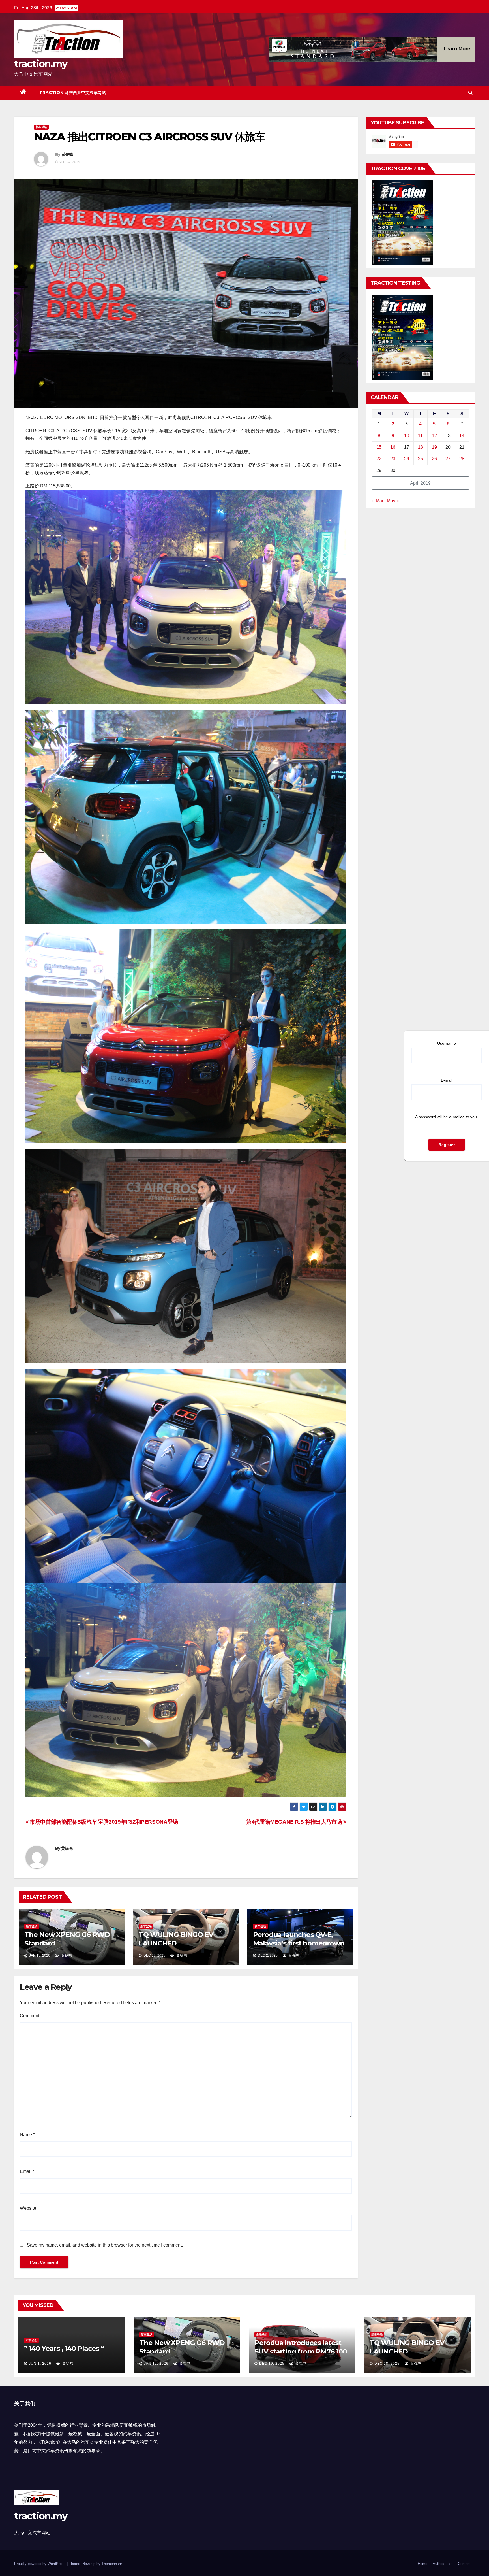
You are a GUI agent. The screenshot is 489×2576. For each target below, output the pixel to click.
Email (27, 2171)
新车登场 (41, 127)
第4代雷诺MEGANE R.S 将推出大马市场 (295, 1822)
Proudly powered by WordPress (40, 2564)
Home (422, 2564)
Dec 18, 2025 (387, 2364)
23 (393, 459)
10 (407, 436)
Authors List (443, 2564)
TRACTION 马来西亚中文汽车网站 (73, 93)
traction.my (41, 64)
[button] (470, 92)
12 (434, 436)
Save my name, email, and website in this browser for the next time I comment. (105, 2245)
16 (393, 447)
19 (434, 447)
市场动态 (31, 2340)
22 (379, 459)
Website (28, 2208)
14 (462, 436)
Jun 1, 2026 (40, 2364)
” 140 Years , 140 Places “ (64, 2348)
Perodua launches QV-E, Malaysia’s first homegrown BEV (299, 1943)
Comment (30, 2016)
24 (407, 459)
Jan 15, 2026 (156, 2364)
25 (421, 459)
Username (447, 1043)
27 (448, 459)
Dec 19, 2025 (272, 2364)
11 (420, 436)
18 (421, 447)
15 (379, 447)
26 (434, 459)
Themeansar (112, 2564)
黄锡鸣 (67, 154)
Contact (464, 2564)
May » (393, 501)
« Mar (378, 501)
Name (27, 2135)
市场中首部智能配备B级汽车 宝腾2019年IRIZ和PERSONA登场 (103, 1822)
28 (462, 459)
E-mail (447, 1080)
